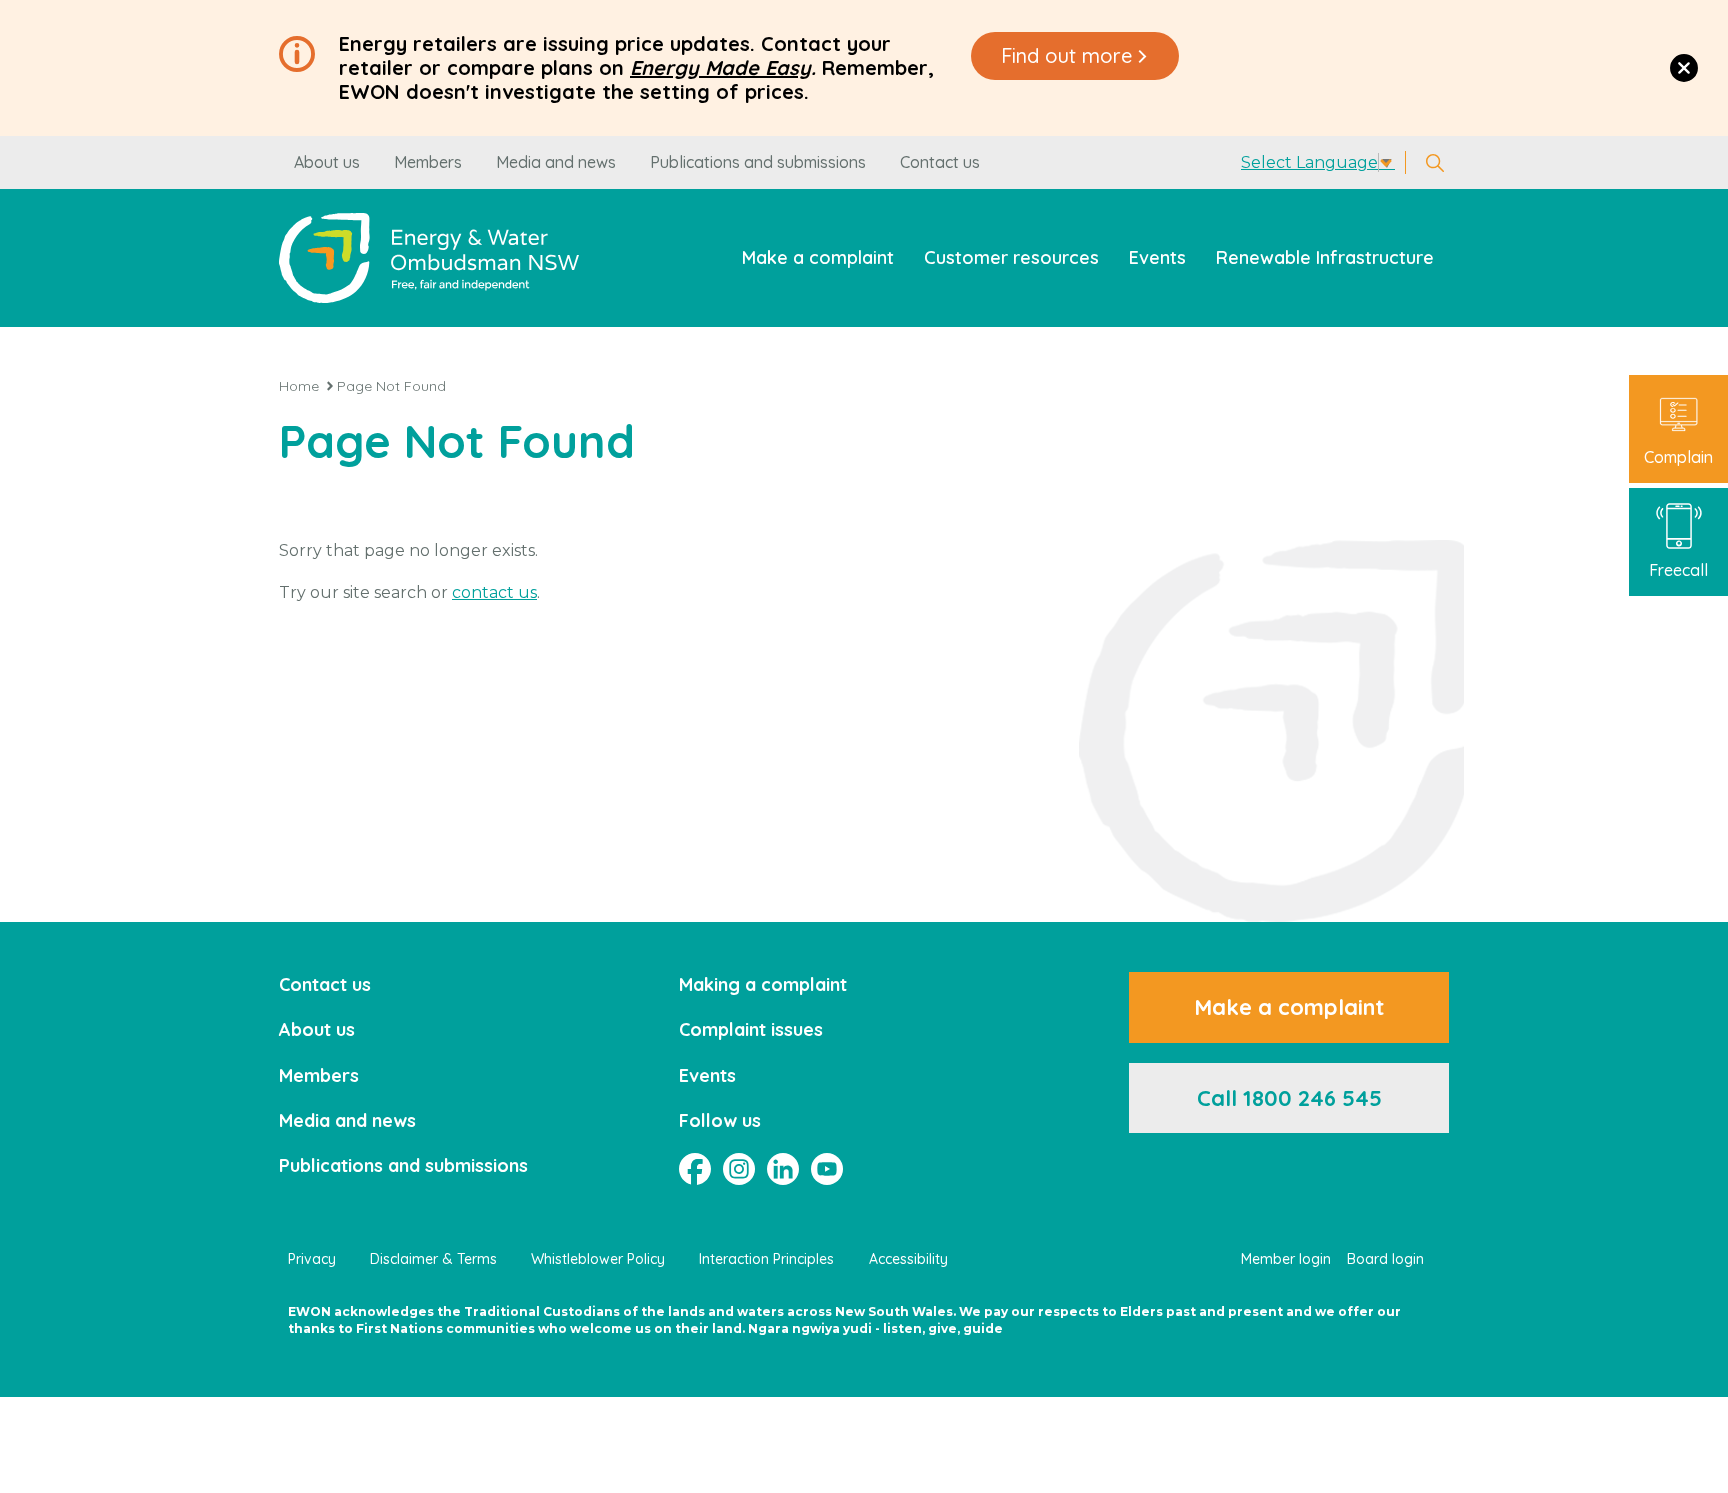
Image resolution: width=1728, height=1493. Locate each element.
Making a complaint (763, 984)
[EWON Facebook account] (695, 1169)
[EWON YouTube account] (827, 1169)
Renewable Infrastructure (1325, 257)
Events (1157, 257)
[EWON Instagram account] (739, 1169)
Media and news (556, 162)
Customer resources (1011, 257)
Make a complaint (818, 257)
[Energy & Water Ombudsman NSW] (429, 257)
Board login (1385, 1259)
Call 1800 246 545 (1289, 1098)
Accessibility (908, 1259)
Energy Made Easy (720, 67)
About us (327, 162)
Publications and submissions (758, 162)
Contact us (940, 162)
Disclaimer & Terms (433, 1259)
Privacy (312, 1259)
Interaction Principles (766, 1259)
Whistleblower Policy (598, 1259)
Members (428, 162)
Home (299, 386)
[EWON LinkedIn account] (783, 1169)
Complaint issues (751, 1029)
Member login (1286, 1259)
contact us (494, 592)
